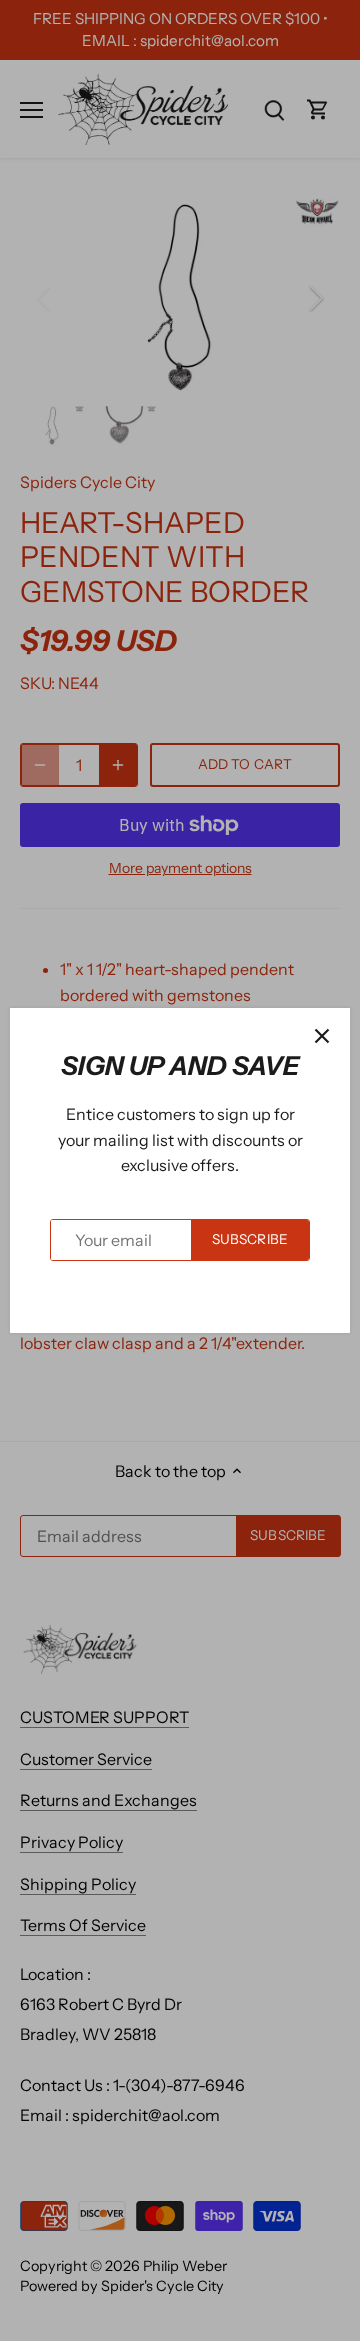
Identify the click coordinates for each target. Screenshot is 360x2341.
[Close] (322, 1036)
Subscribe (250, 1239)
